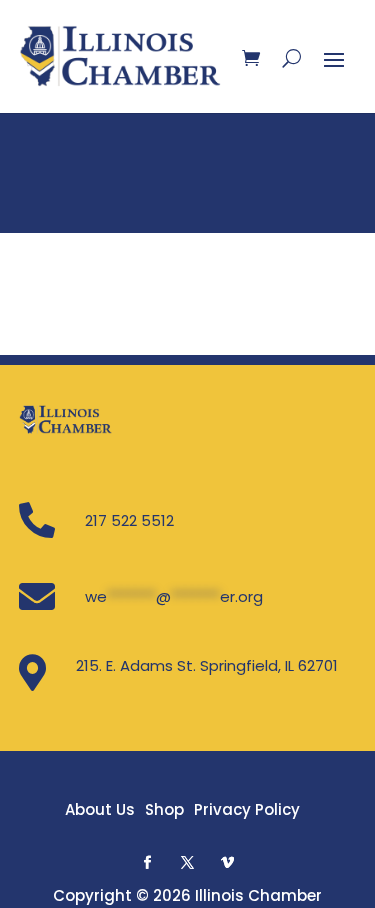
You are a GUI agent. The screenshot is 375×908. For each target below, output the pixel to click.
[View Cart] (251, 58)
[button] (148, 862)
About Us (100, 809)
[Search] (291, 58)
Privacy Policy (247, 809)
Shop (164, 809)
